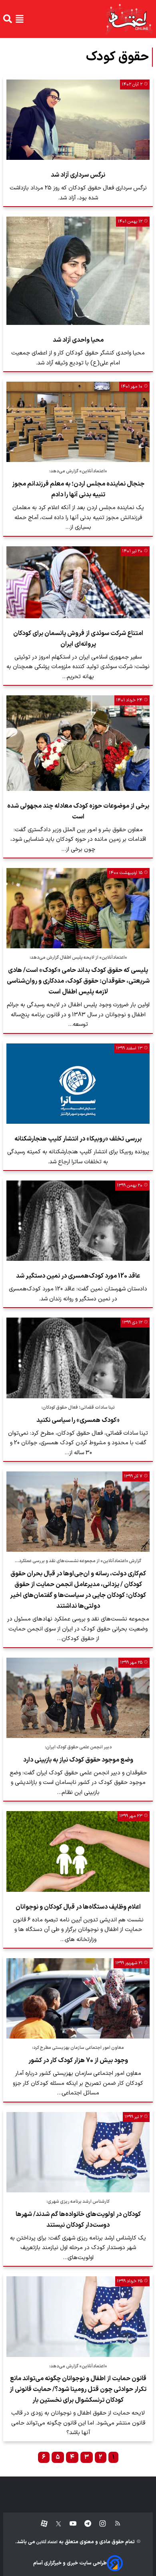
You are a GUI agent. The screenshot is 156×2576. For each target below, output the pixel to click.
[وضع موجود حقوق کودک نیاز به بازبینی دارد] (78, 1698)
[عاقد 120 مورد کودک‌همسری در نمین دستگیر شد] (78, 1221)
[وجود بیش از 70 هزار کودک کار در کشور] (78, 1998)
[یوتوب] (69, 2524)
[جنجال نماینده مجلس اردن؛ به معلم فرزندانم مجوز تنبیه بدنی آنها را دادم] (78, 422)
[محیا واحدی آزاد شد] (78, 271)
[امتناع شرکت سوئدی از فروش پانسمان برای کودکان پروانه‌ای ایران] (78, 582)
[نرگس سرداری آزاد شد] (78, 120)
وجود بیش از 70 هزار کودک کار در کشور (78, 2060)
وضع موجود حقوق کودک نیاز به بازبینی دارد (78, 1760)
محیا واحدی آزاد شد (78, 340)
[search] (8, 19)
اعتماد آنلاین (46, 2542)
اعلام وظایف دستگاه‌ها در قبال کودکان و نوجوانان (78, 1907)
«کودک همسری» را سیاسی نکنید (78, 1420)
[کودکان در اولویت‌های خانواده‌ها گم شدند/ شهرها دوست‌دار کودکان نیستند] (78, 2152)
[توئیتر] (54, 2524)
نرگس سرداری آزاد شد (78, 175)
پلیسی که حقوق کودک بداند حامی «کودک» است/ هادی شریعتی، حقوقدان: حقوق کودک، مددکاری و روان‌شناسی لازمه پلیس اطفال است (78, 981)
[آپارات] (41, 2524)
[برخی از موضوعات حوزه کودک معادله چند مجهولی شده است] (78, 743)
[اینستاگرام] (99, 2524)
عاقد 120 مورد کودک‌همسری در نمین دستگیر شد (78, 1276)
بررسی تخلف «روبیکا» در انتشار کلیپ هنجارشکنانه (78, 1139)
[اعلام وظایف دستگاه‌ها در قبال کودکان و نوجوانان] (78, 1851)
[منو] (20, 19)
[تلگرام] (84, 2524)
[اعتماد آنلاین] (129, 19)
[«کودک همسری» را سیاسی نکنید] (78, 1358)
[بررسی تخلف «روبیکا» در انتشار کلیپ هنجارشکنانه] (78, 1084)
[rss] (114, 2524)
